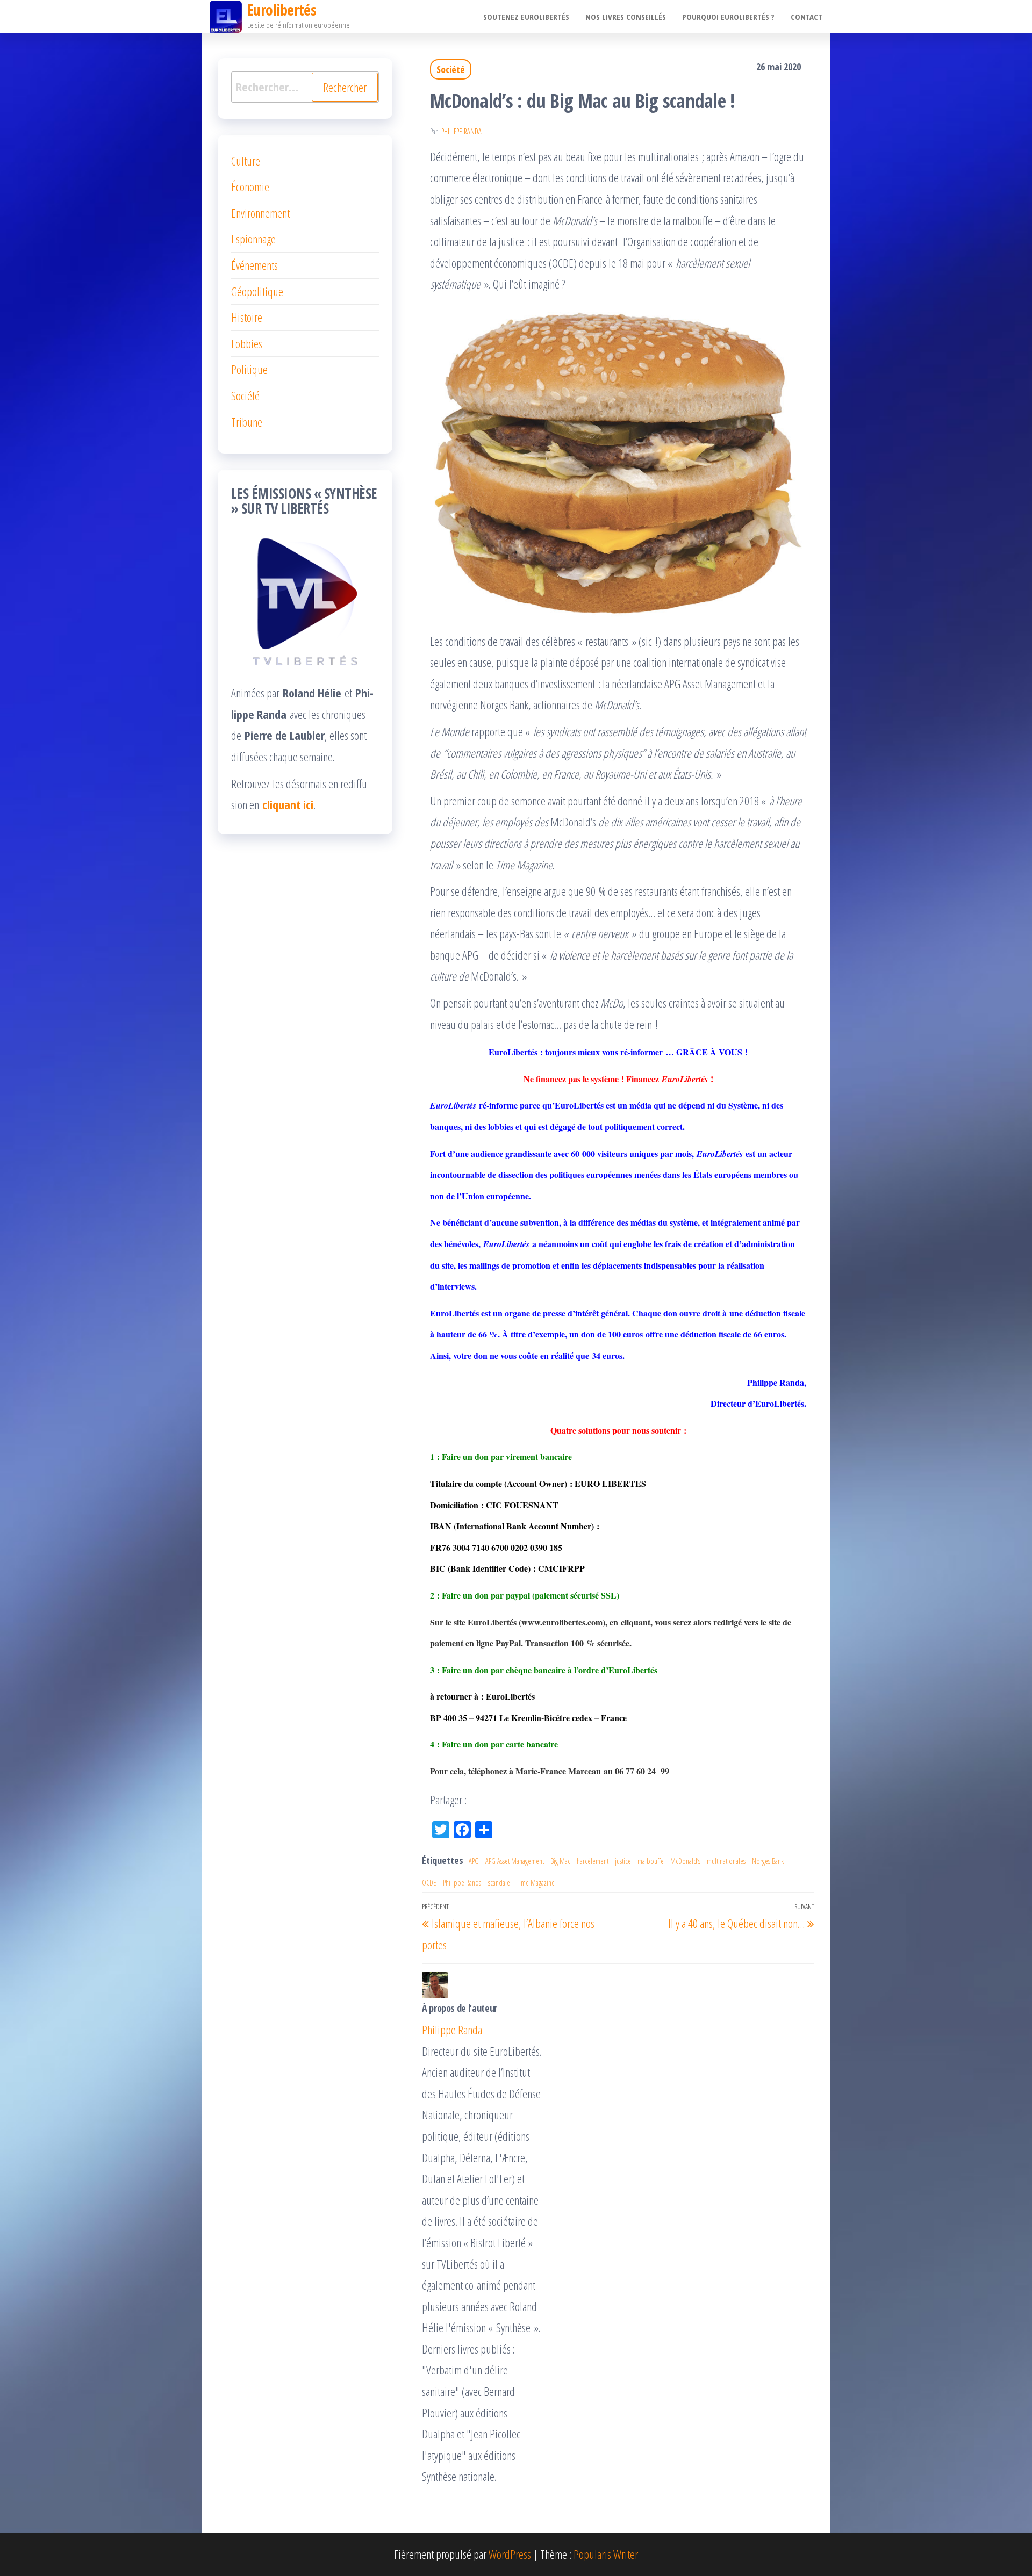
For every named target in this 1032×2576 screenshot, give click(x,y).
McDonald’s (685, 1861)
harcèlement (593, 1861)
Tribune (247, 422)
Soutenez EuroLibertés (526, 17)
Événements (255, 265)
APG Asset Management (515, 1861)
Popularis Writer (606, 2554)
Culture (246, 161)
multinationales (726, 1861)
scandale (499, 1883)
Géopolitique (257, 291)
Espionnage (253, 239)
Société (451, 69)
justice (623, 1861)
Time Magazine (536, 1883)
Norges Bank (768, 1861)
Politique (249, 369)
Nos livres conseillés (626, 17)
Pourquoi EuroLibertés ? (728, 17)
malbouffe (651, 1861)
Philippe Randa (461, 131)
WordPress (510, 2554)
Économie (250, 186)
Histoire (247, 317)
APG (474, 1861)
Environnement (260, 213)
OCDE (429, 1883)
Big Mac (560, 1861)
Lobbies (247, 343)
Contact (807, 17)
